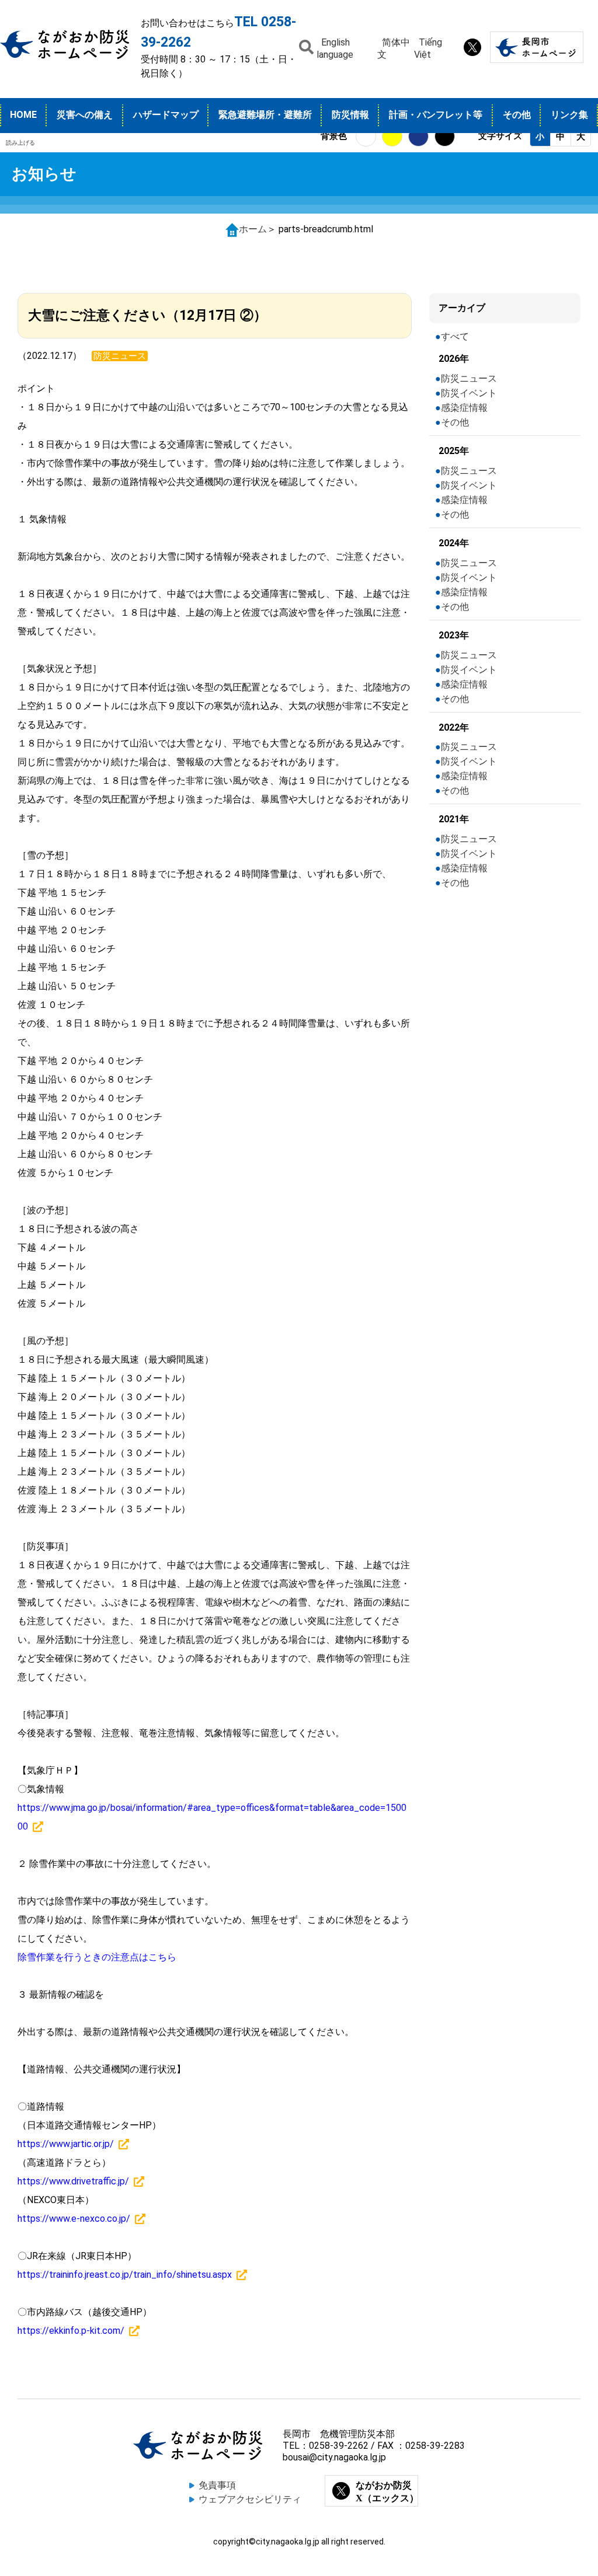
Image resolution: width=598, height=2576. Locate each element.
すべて (455, 336)
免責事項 (217, 2485)
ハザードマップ (166, 115)
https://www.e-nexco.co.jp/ (74, 2219)
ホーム (253, 229)
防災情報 (350, 115)
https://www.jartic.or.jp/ (66, 2144)
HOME (23, 115)
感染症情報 (464, 408)
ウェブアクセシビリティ (250, 2499)
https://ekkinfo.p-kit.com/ (71, 2331)
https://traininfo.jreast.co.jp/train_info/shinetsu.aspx (125, 2275)
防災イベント (469, 393)
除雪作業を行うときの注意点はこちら (97, 1957)
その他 (517, 115)
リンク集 (569, 115)
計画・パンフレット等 (436, 115)
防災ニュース (469, 378)
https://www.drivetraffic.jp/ (73, 2181)
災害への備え (85, 115)
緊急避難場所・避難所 (265, 115)
